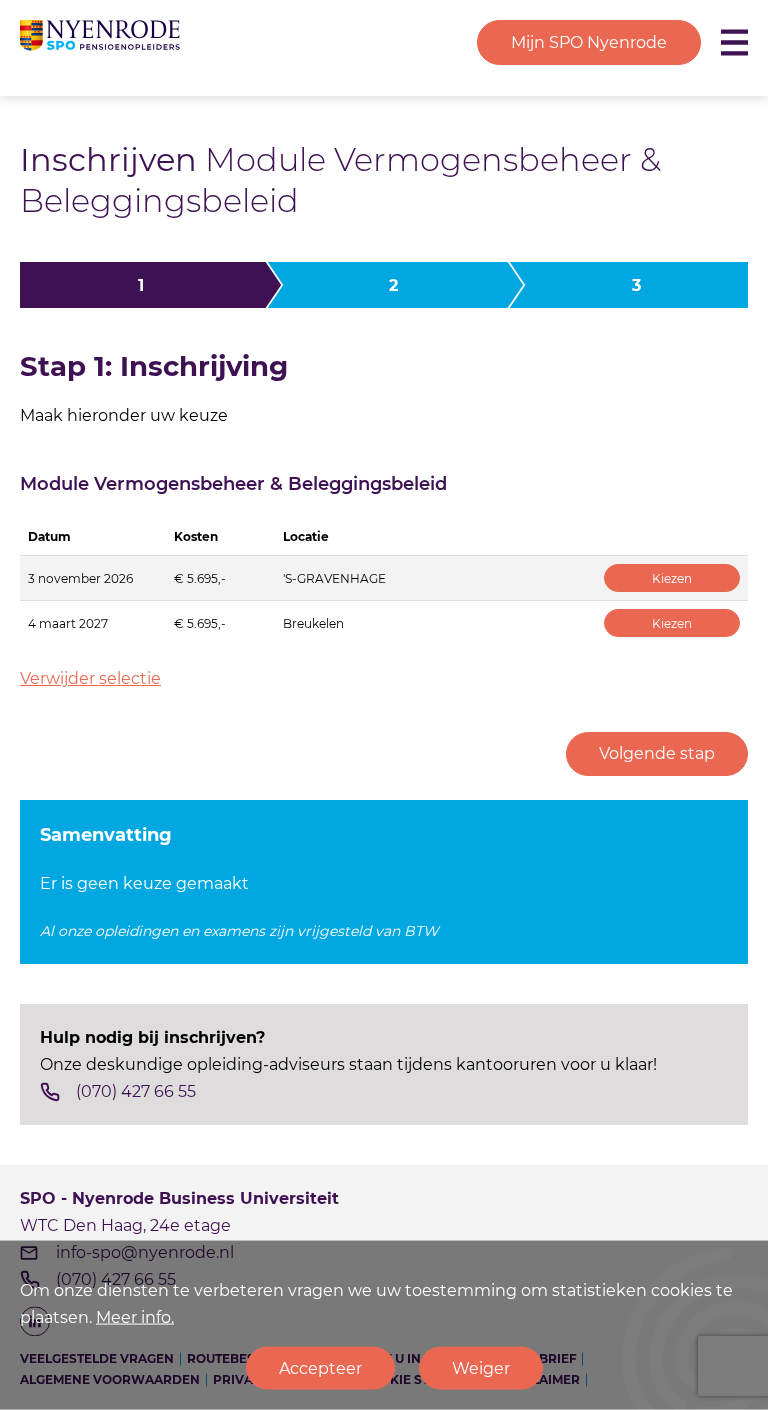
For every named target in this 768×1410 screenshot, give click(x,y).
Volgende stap (657, 753)
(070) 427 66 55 (136, 1091)
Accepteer (320, 1368)
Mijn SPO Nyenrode (589, 42)
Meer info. (135, 1317)
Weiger (481, 1368)
